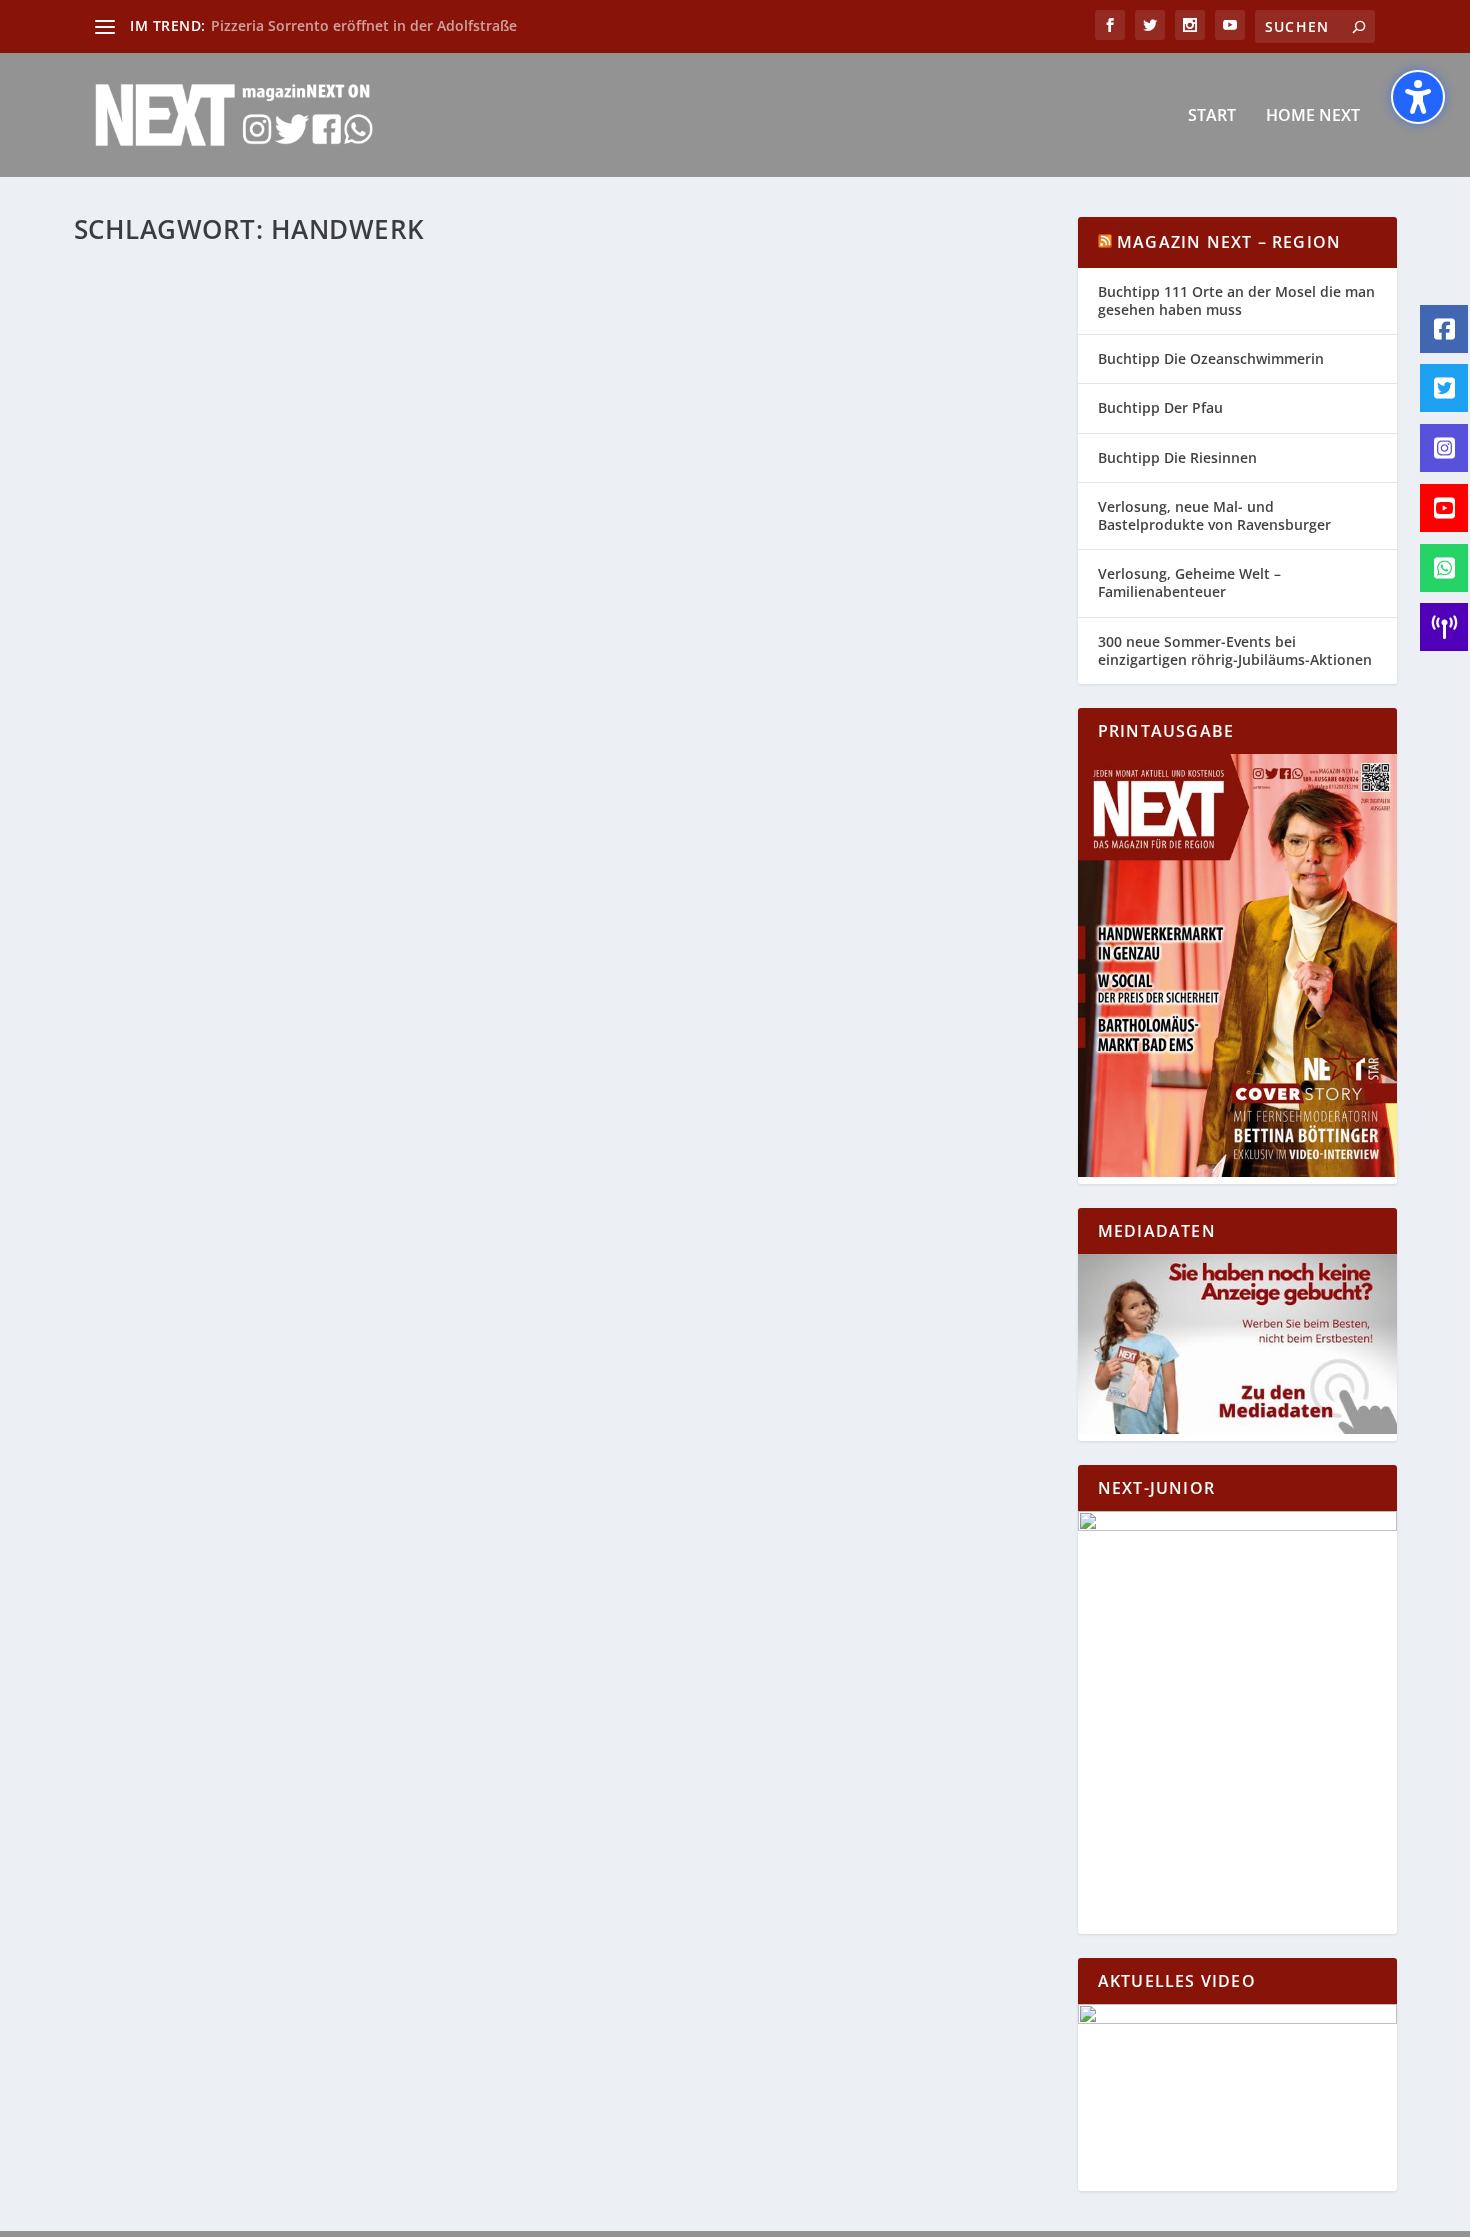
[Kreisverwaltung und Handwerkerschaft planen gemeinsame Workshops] (437, 475)
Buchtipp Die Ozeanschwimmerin (1211, 358)
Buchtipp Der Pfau (1160, 407)
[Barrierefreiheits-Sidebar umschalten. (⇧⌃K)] (1418, 97)
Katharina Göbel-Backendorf (200, 754)
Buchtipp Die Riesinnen (1177, 457)
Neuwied (563, 754)
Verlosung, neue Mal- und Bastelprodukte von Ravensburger (1214, 515)
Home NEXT (1313, 116)
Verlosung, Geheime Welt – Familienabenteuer (1189, 582)
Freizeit (511, 754)
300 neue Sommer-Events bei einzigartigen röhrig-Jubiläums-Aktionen (1235, 650)
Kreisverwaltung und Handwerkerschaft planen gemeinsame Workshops (437, 723)
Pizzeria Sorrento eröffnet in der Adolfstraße (364, 25)
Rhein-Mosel (631, 754)
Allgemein (405, 754)
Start (1212, 116)
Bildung (462, 754)
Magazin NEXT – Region (1229, 242)
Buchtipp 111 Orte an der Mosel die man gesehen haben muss (1236, 300)
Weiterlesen (152, 833)
